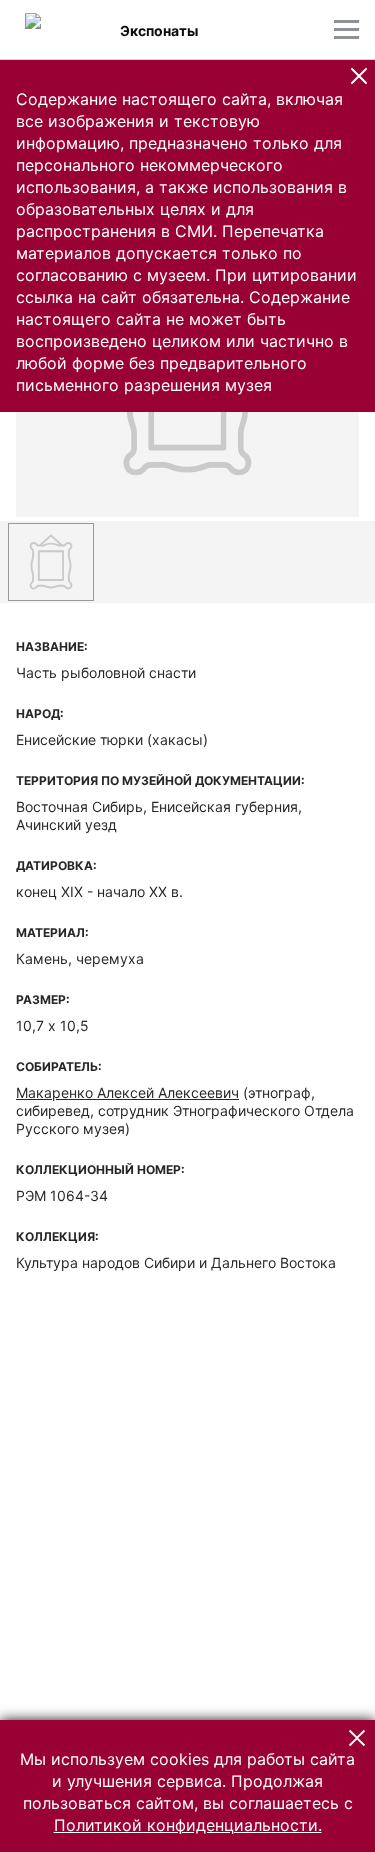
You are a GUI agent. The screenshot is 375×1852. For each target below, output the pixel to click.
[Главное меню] (346, 29)
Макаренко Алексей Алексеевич (127, 1092)
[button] (359, 76)
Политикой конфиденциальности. (188, 1825)
